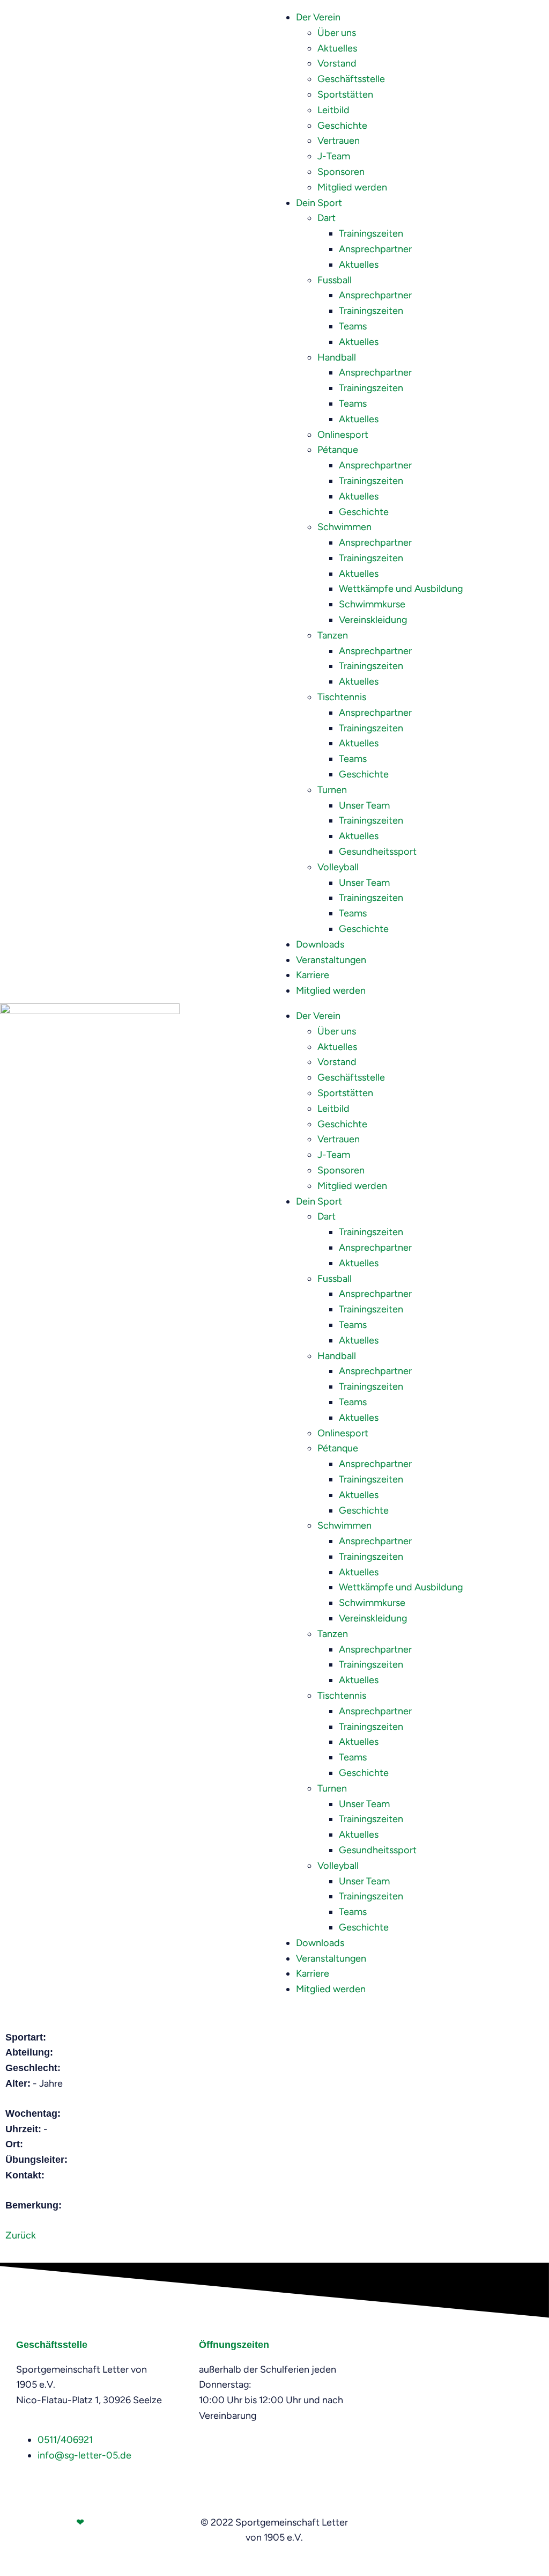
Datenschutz (487, 2522)
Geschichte (342, 126)
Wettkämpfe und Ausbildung (401, 589)
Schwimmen (344, 527)
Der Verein (318, 17)
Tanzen (333, 635)
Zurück (21, 2235)
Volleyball (338, 867)
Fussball (335, 280)
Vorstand (337, 63)
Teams (353, 326)
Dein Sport (319, 203)
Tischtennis (342, 697)
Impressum (429, 2522)
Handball (337, 357)
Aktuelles (337, 48)
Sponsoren (341, 172)
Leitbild (333, 110)
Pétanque (338, 450)
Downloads (320, 944)
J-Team (334, 156)
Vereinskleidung (373, 620)
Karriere (313, 975)
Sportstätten (345, 94)
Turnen (332, 790)
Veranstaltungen (331, 960)
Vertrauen (339, 141)
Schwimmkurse (372, 604)
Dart (327, 218)
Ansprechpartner (375, 249)
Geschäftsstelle (351, 79)
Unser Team (364, 805)
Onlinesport (343, 435)
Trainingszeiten (371, 233)
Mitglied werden (352, 187)
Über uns (337, 33)
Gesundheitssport (378, 852)
